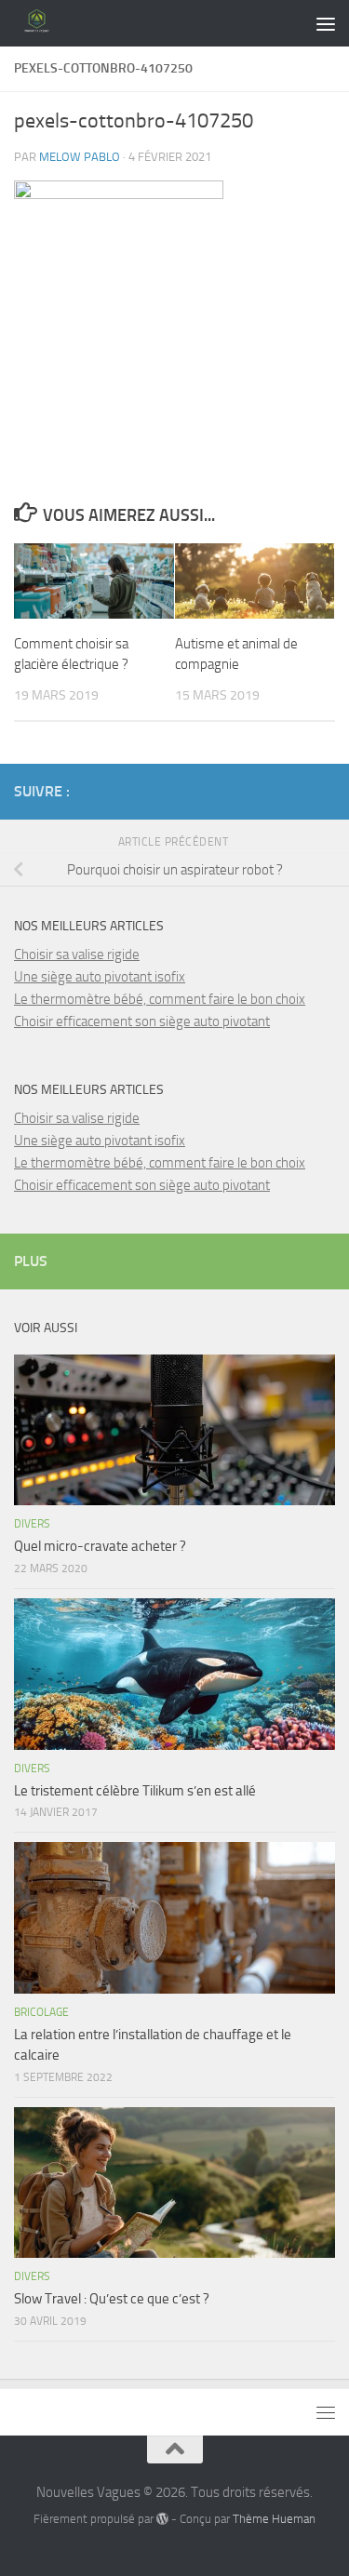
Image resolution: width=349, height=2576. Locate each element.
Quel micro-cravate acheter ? (100, 1546)
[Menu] (326, 23)
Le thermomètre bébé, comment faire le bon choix (160, 999)
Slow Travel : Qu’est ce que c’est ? (112, 2299)
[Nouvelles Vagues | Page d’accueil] (45, 23)
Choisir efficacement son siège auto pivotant (142, 1021)
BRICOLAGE (41, 2012)
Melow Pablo (80, 157)
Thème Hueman (274, 2519)
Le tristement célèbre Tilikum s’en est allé (135, 1791)
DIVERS (32, 1524)
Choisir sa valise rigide (77, 954)
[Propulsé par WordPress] (162, 2519)
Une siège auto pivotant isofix (100, 977)
